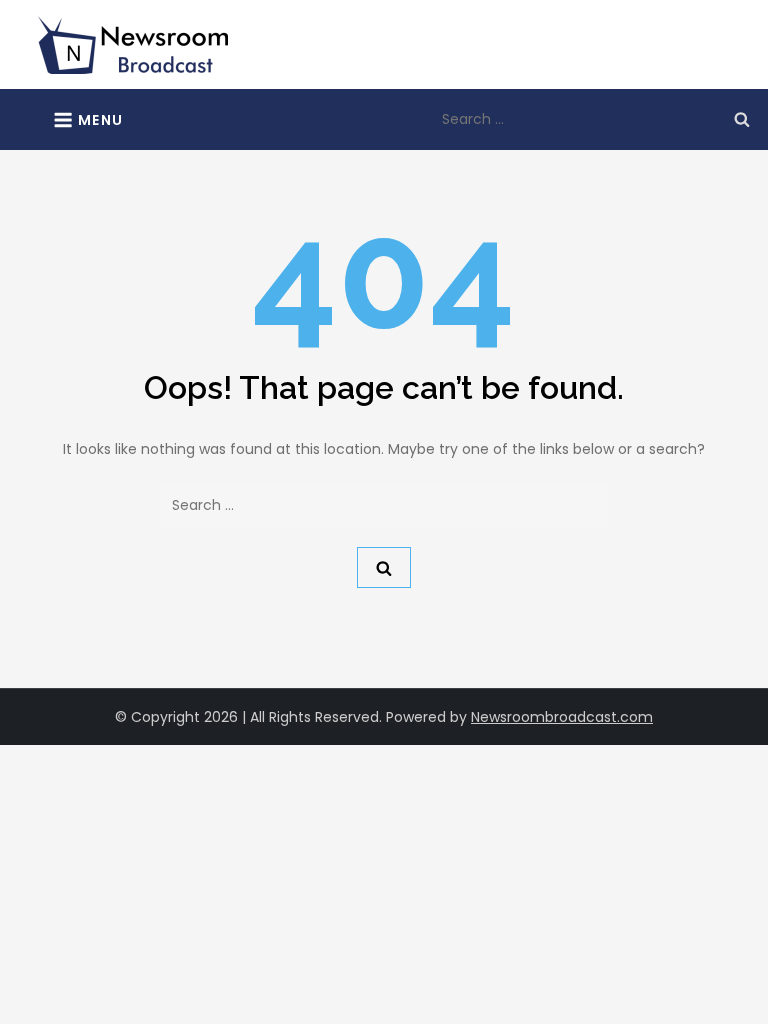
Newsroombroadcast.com (562, 717)
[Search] (742, 119)
